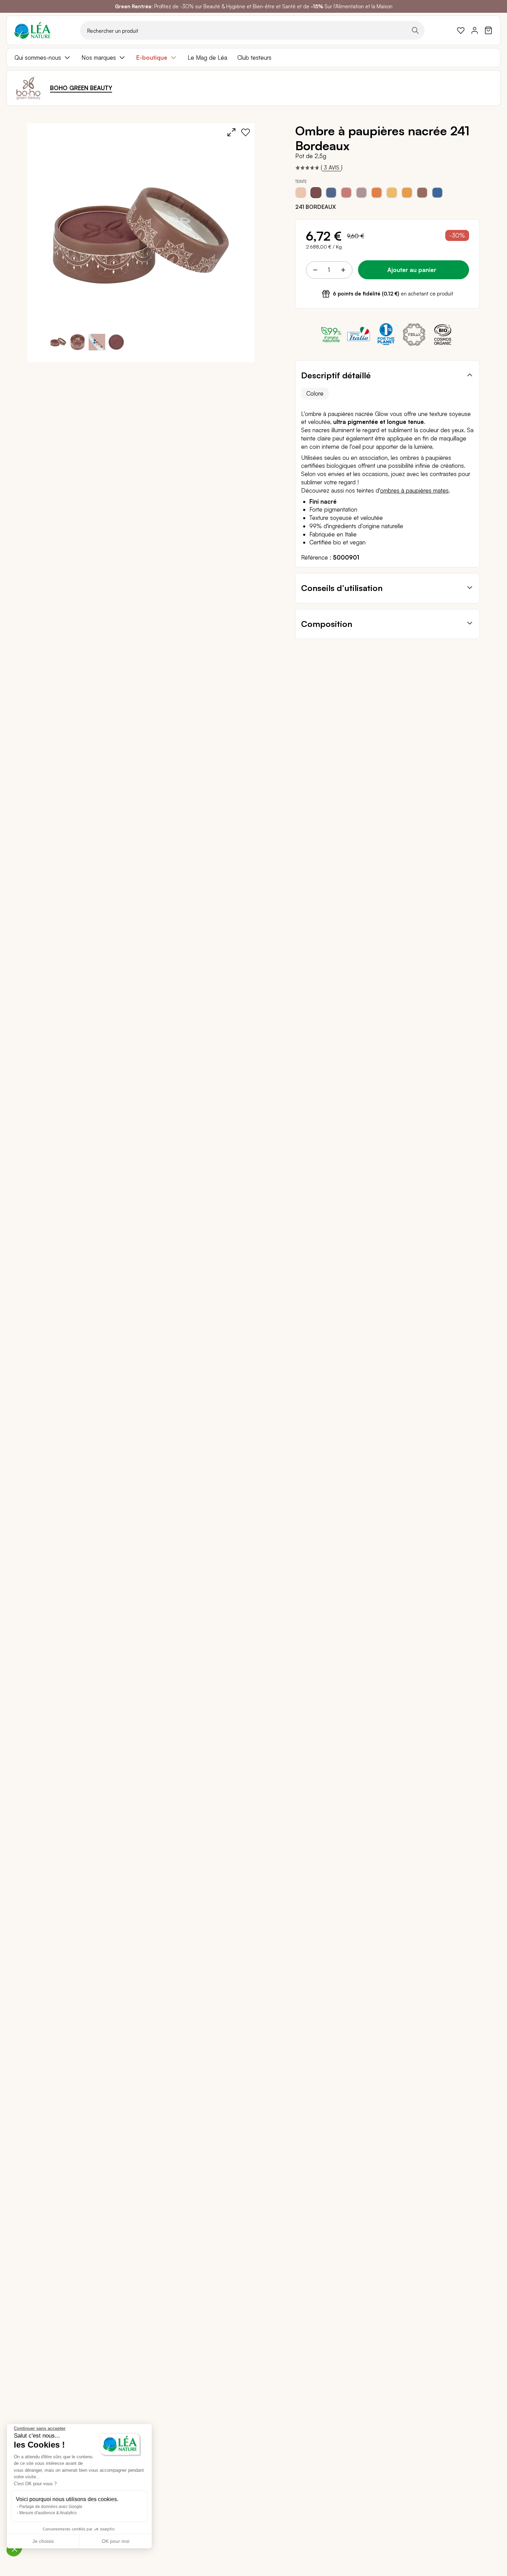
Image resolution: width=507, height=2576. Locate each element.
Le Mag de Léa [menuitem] (207, 57)
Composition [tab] (327, 624)
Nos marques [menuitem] (99, 57)
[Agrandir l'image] (231, 132)
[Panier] (488, 30)
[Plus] (343, 270)
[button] (78, 342)
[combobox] (252, 30)
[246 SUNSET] (377, 193)
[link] (461, 30)
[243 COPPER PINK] (346, 193)
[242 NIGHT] (331, 193)
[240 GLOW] (301, 193)
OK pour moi (116, 2541)
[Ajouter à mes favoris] (246, 132)
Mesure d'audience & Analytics (48, 2513)
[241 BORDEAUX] (316, 193)
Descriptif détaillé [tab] (336, 375)
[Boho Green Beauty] (28, 88)
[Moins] (315, 270)
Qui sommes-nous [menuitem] (38, 57)
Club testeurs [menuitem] (254, 57)
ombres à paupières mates (414, 490)
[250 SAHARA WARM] (407, 193)
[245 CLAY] (361, 193)
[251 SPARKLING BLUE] (437, 193)
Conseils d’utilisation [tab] (342, 588)
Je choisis (43, 2541)
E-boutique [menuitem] (152, 57)
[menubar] (254, 58)
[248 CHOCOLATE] (422, 193)
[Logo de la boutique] (32, 30)
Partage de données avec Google (51, 2507)
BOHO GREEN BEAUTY (81, 88)
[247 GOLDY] (392, 193)
